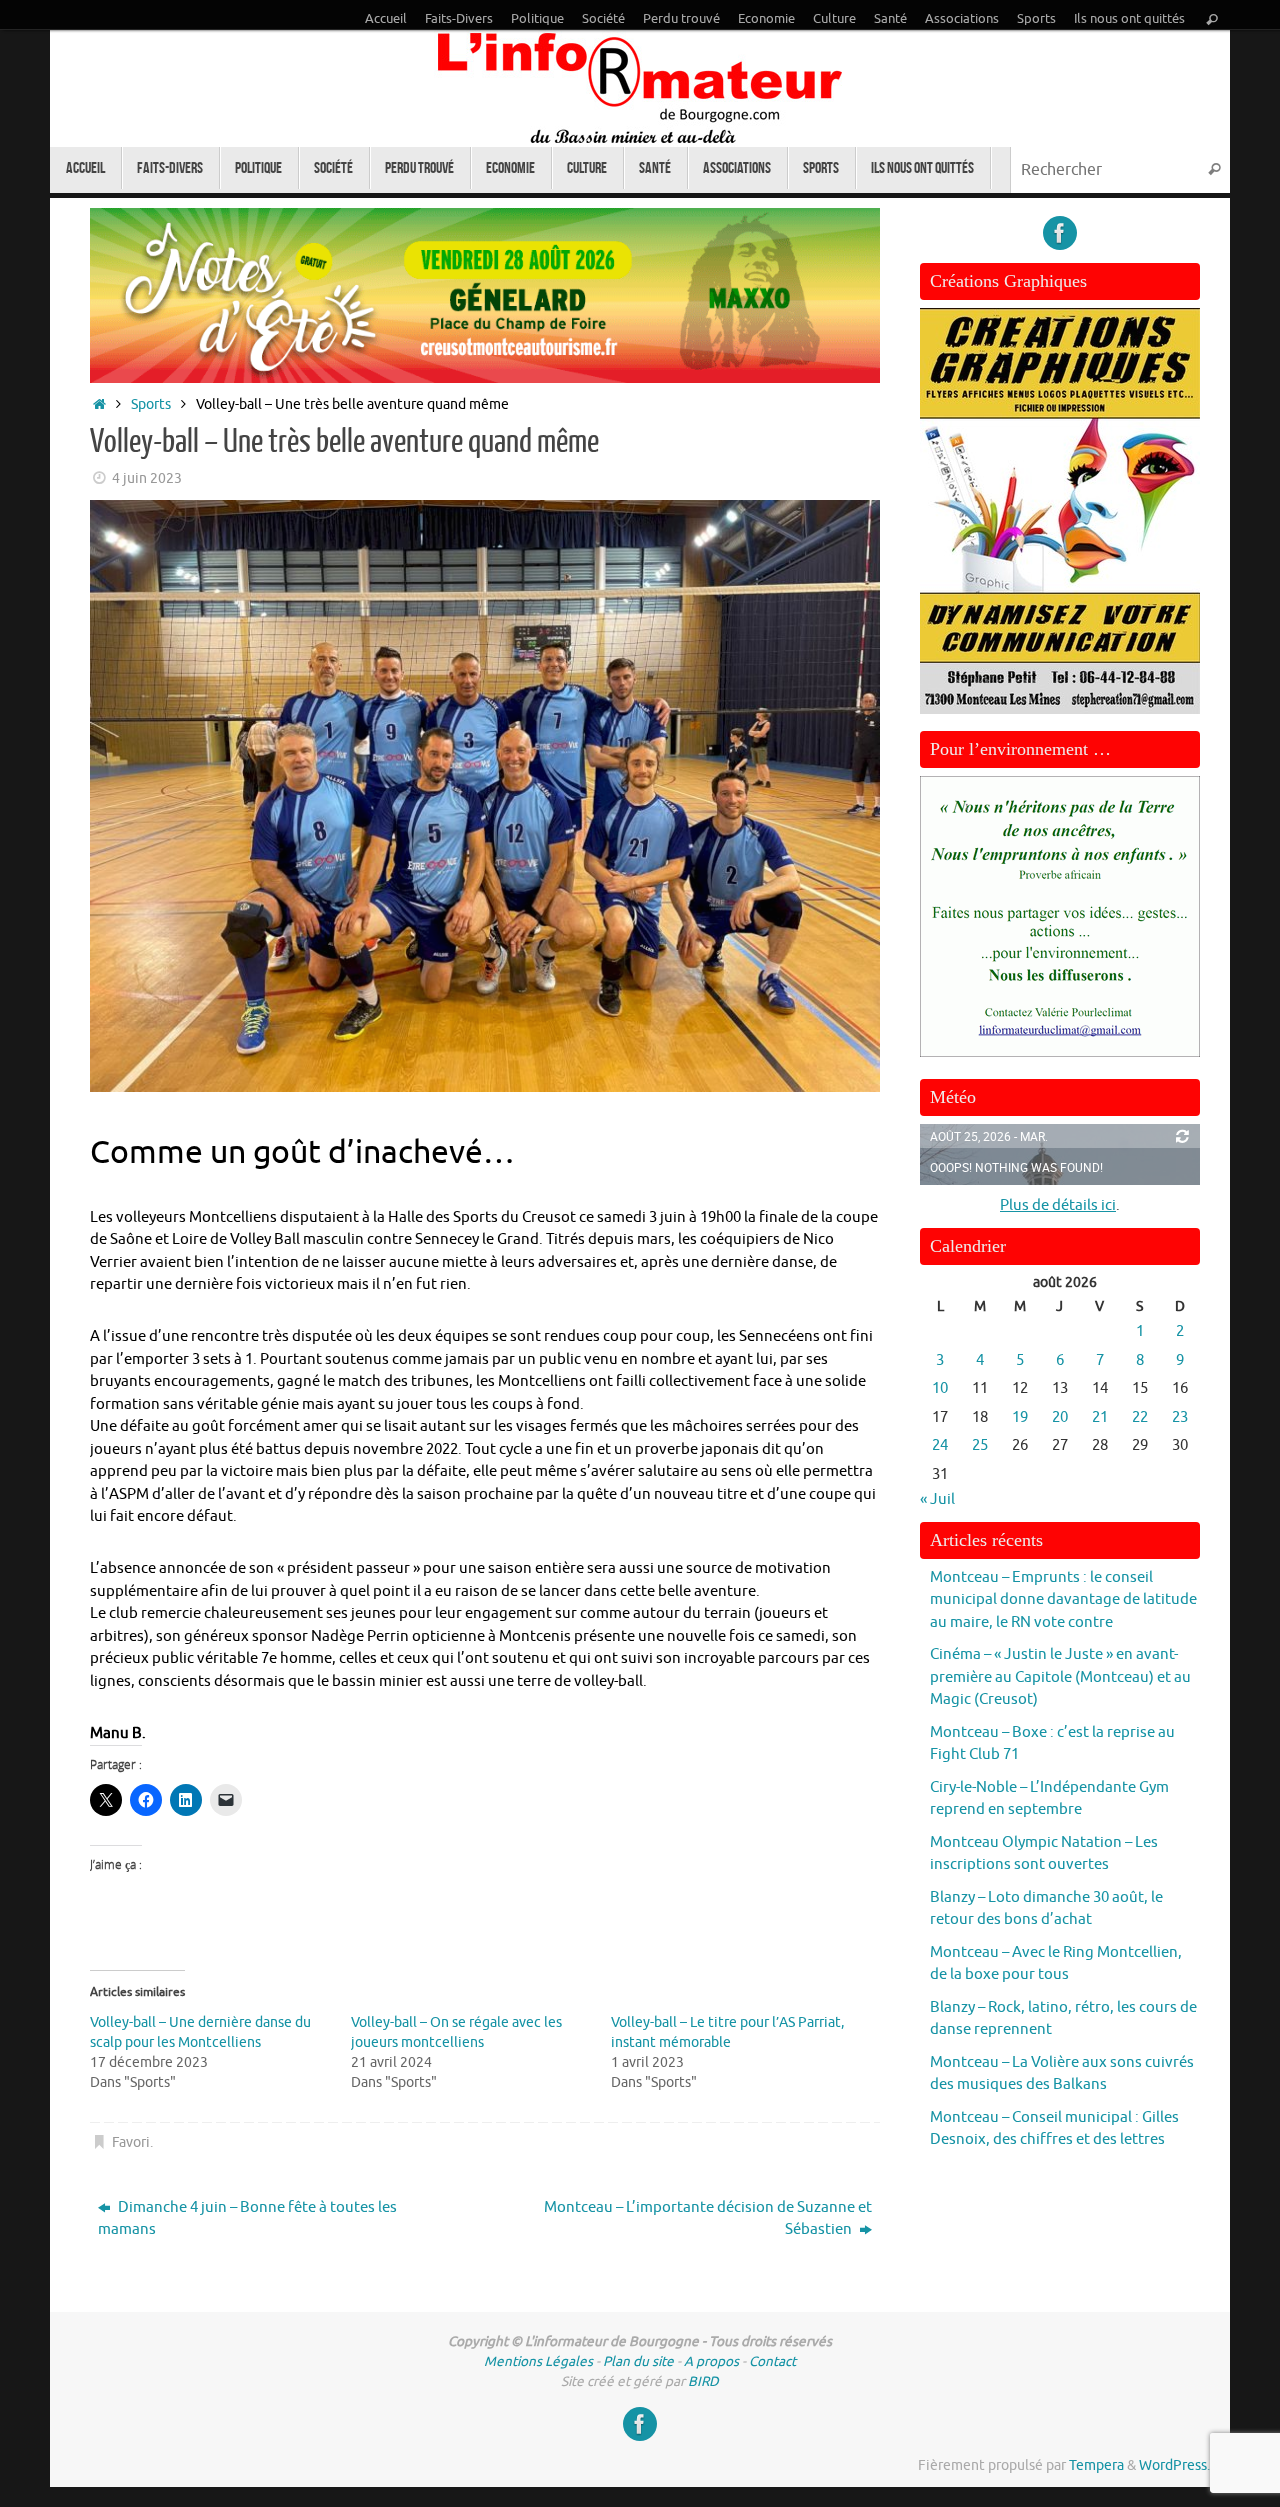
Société (603, 19)
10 (940, 1388)
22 (1140, 1417)
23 (1180, 1417)
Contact (772, 2361)
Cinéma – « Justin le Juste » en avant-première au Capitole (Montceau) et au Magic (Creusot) (1060, 1677)
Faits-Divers (459, 19)
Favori (131, 2142)
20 (1060, 1417)
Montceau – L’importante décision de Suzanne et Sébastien (708, 2219)
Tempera (1096, 2465)
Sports (1036, 19)
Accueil (386, 19)
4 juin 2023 (147, 478)
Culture (834, 19)
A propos (711, 2361)
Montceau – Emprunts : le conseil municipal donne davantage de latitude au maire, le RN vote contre (1063, 1600)
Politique (537, 19)
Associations (962, 19)
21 (1100, 1417)
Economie (766, 19)
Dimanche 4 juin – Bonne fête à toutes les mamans (247, 2219)
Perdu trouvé (681, 19)
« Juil (937, 1499)
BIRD (703, 2381)
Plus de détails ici (1058, 1205)
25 (980, 1445)
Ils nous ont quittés (1129, 19)
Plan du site (638, 2361)
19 (1020, 1417)
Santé (890, 19)
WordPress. (1174, 2465)
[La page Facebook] (1060, 233)
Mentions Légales (538, 2361)
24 (940, 1445)
